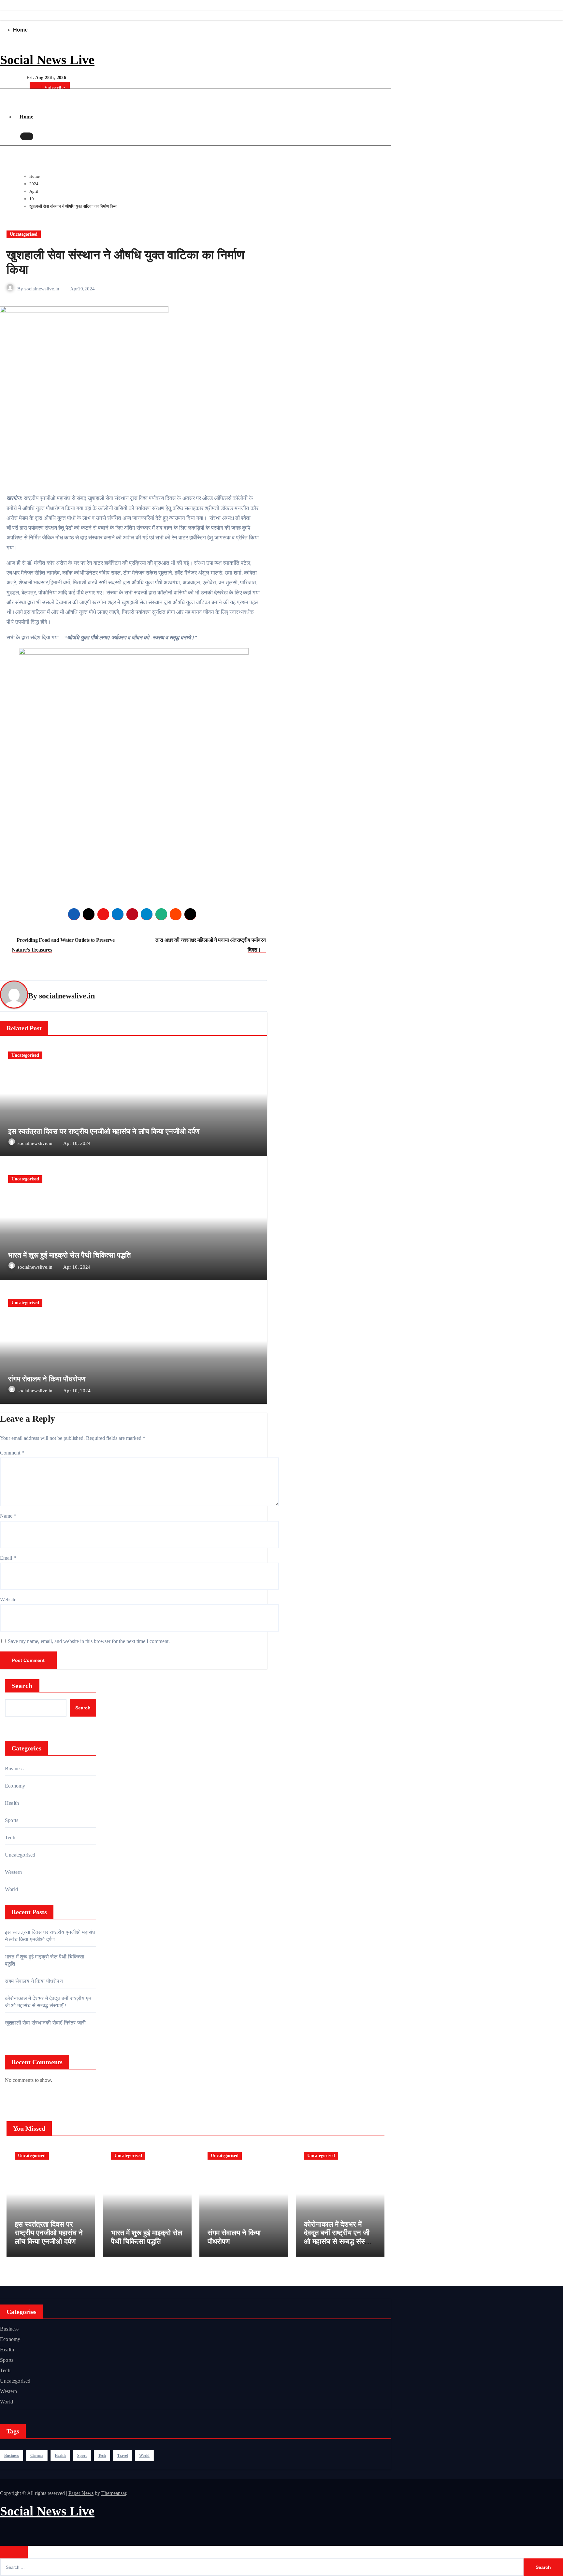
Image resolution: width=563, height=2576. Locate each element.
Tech (10, 1838)
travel (123, 2455)
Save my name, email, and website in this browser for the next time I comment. (89, 1641)
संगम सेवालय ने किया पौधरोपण (47, 1379)
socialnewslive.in (42, 289)
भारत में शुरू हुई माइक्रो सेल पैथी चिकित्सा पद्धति (69, 1255)
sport (82, 2455)
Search (22, 1686)
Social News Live (47, 60)
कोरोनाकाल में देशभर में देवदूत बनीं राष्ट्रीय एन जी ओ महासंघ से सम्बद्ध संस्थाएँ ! (339, 2237)
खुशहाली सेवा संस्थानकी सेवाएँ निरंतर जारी (45, 2023)
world (144, 2455)
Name (8, 1516)
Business (14, 1768)
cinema (37, 2455)
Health (12, 1803)
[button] (40, 137)
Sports (12, 1820)
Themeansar (114, 2493)
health (60, 2455)
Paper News (81, 2493)
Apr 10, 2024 (77, 1143)
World (11, 1889)
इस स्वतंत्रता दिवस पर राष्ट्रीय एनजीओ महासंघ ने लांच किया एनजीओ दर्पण (104, 1131)
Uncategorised (24, 234)
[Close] (14, 2552)
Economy (15, 1786)
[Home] (9, 96)
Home (20, 30)
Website (8, 1600)
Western (13, 1872)
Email (8, 1558)
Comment (12, 1453)
